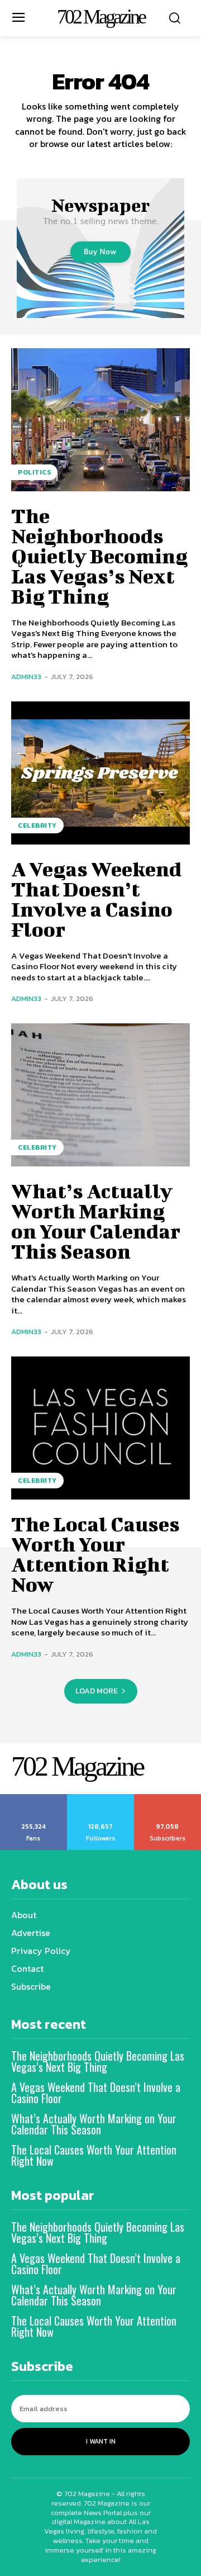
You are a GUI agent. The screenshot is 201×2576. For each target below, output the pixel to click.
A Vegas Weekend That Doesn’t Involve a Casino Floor (96, 899)
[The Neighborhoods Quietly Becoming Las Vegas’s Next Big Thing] (100, 420)
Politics (34, 472)
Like (34, 1798)
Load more (97, 1691)
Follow (101, 1798)
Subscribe (168, 1798)
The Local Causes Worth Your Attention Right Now (95, 1554)
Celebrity (37, 826)
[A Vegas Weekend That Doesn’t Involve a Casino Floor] (100, 773)
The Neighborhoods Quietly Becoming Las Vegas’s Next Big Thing (99, 556)
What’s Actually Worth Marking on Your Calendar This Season (96, 1221)
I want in (101, 2441)
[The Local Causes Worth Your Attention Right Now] (100, 1428)
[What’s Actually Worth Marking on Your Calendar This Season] (100, 1095)
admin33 (26, 677)
